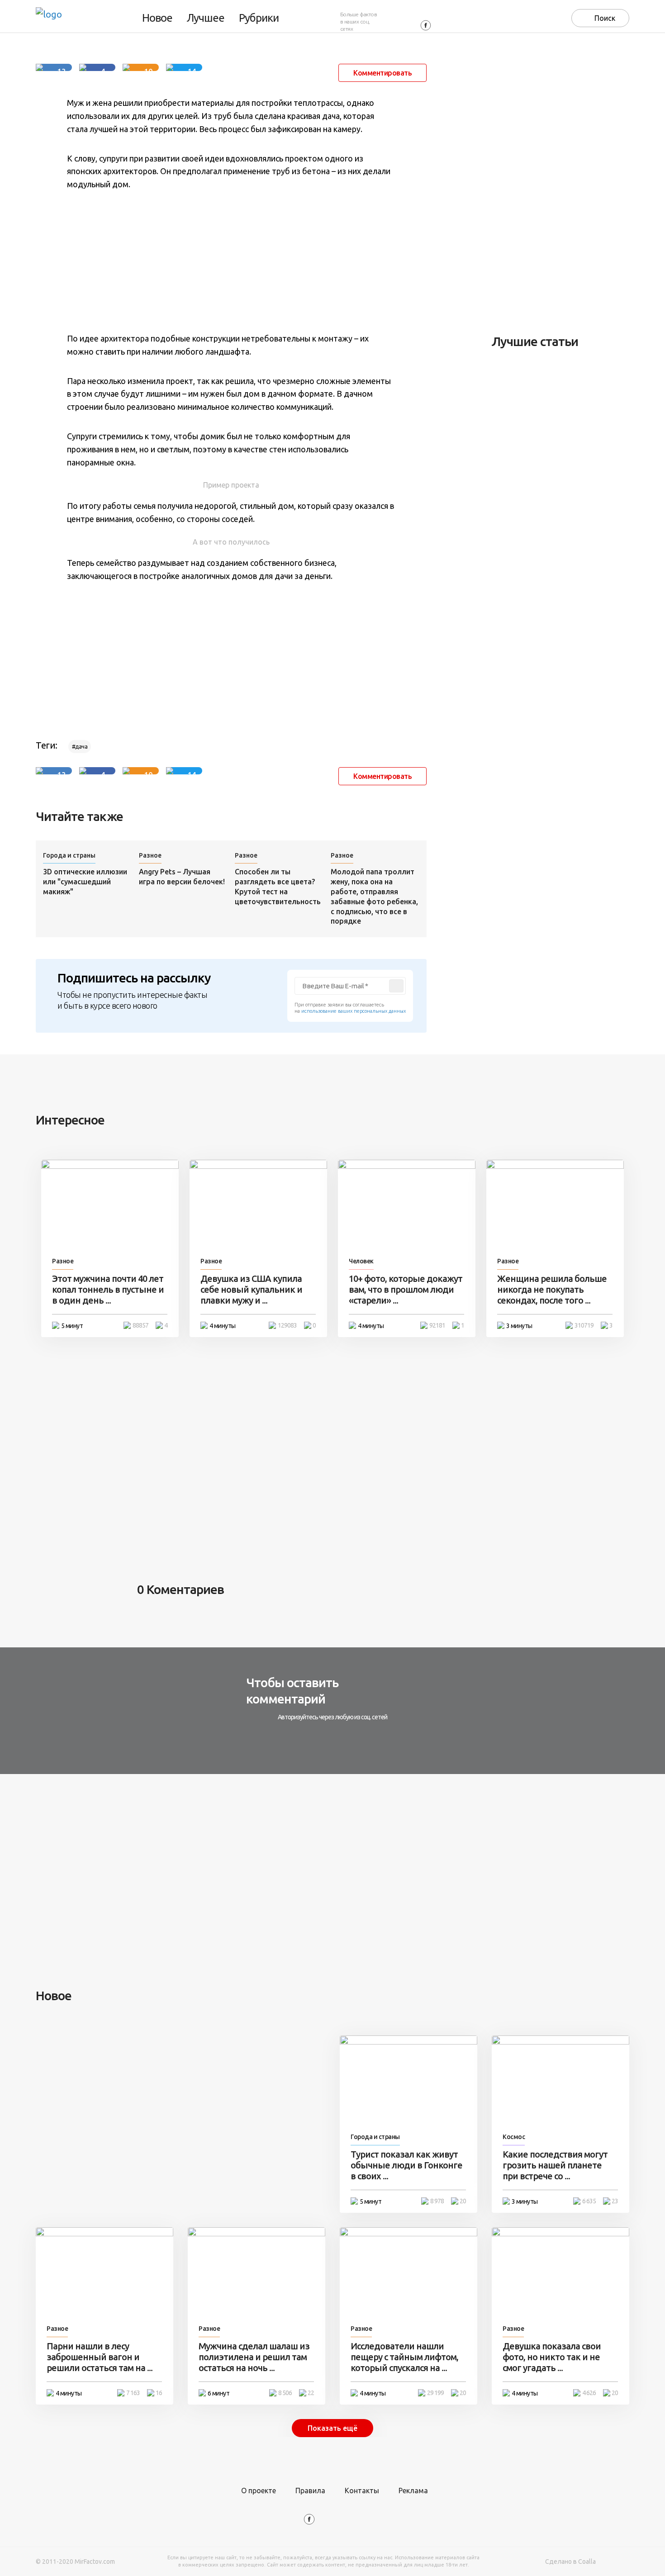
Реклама (413, 2491)
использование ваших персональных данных (354, 1011)
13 (62, 69)
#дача (80, 747)
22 (311, 2393)
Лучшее (206, 18)
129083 (287, 1325)
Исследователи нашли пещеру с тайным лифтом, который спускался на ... (404, 2357)
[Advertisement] (231, 261)
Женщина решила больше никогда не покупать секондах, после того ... (552, 1289)
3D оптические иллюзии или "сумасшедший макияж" (85, 882)
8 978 (437, 2201)
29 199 (435, 2393)
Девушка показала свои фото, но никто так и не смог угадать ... (552, 2357)
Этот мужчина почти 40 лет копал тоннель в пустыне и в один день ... (108, 1289)
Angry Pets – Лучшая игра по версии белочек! (182, 877)
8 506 (285, 2393)
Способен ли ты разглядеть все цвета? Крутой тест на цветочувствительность (278, 887)
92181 (437, 1325)
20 (463, 2201)
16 (159, 2393)
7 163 (133, 2393)
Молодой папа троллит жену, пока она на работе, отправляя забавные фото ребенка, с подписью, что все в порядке (374, 897)
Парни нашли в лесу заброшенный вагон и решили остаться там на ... (100, 2357)
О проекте (259, 2491)
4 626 (589, 2393)
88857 (140, 1325)
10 (148, 69)
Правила (310, 2491)
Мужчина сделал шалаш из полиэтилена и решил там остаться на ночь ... (254, 2357)
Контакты (362, 2491)
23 (615, 2201)
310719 (584, 1325)
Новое (157, 18)
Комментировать (382, 73)
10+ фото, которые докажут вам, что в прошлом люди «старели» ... (406, 1289)
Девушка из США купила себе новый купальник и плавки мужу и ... (251, 1289)
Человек (361, 1261)
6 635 (589, 2201)
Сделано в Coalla (570, 2562)
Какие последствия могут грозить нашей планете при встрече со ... (555, 2165)
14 (192, 69)
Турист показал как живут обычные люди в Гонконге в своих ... (406, 2165)
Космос (514, 2137)
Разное (150, 855)
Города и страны (69, 855)
